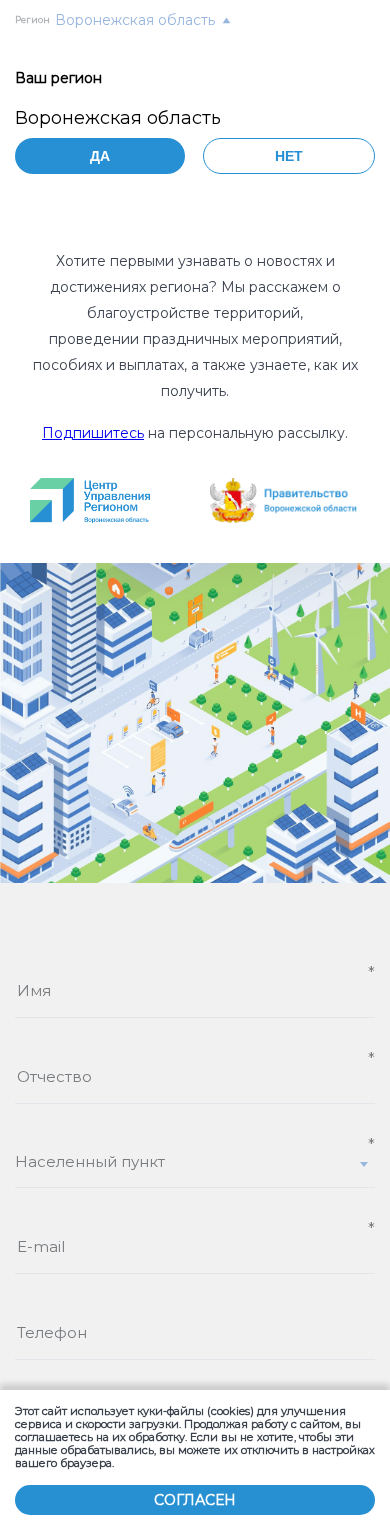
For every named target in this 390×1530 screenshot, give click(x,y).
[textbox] (195, 1161)
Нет (289, 156)
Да (100, 156)
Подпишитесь (93, 433)
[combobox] (195, 1170)
